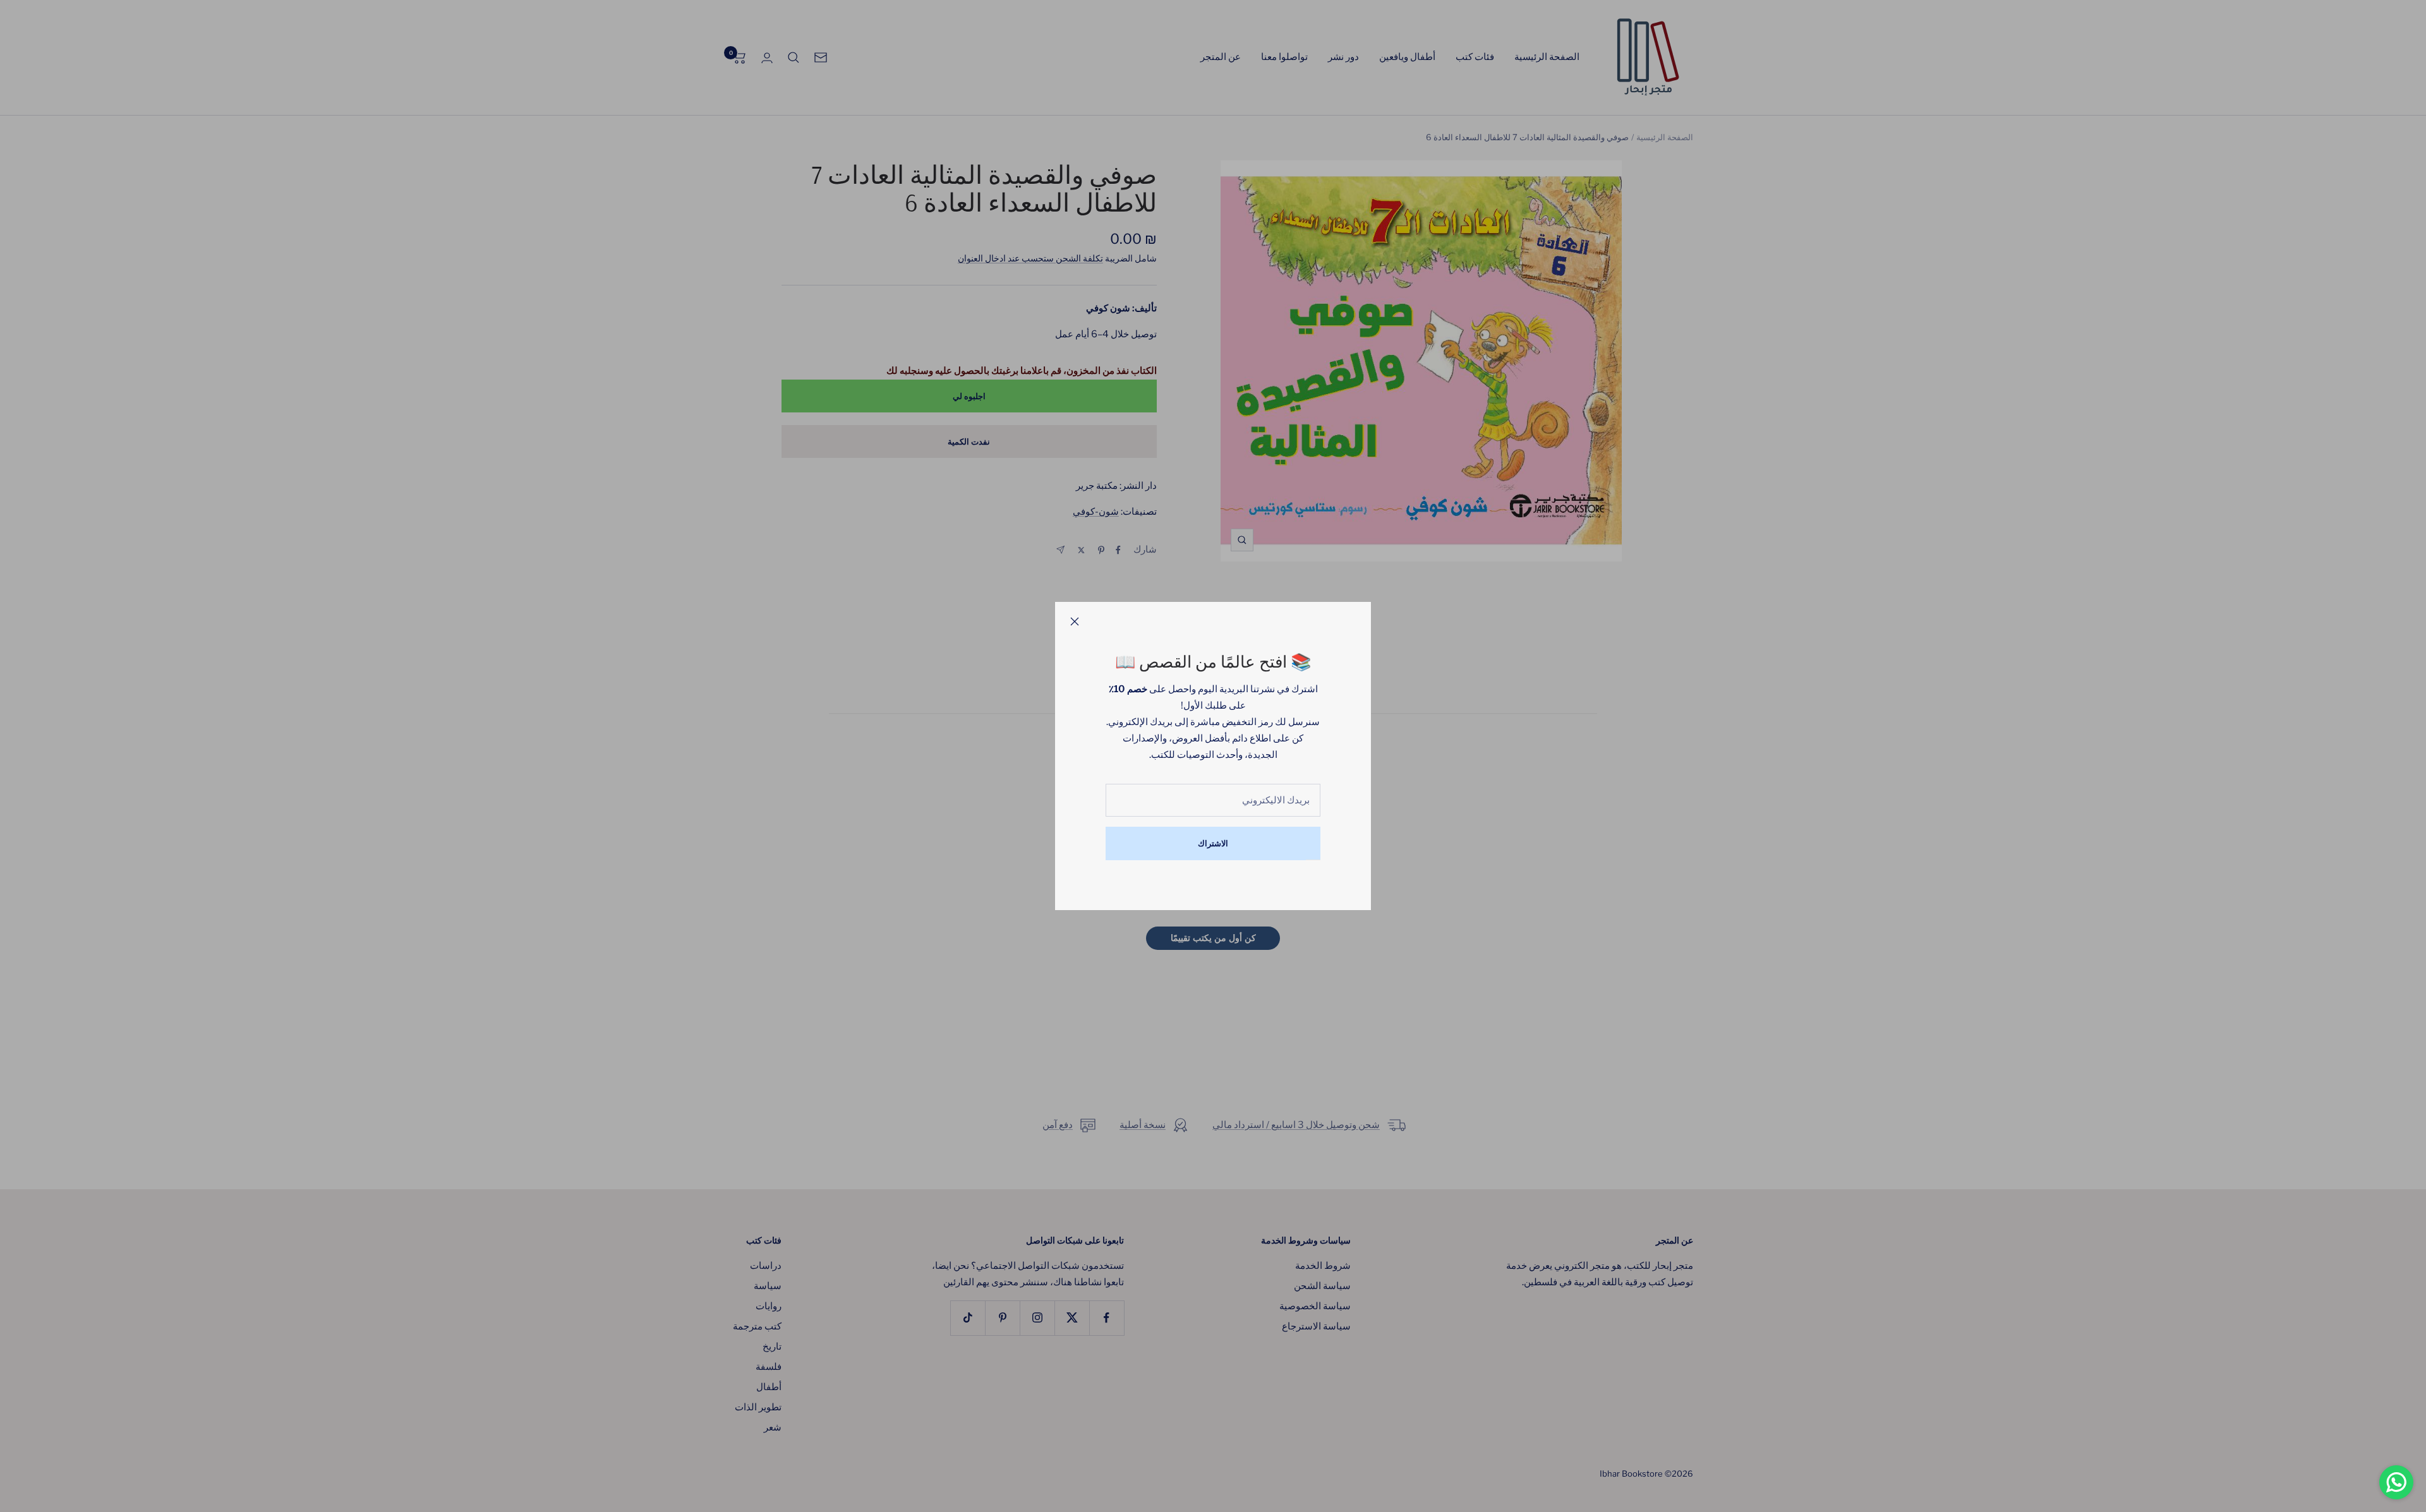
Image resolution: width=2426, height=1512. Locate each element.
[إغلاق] (1075, 621)
